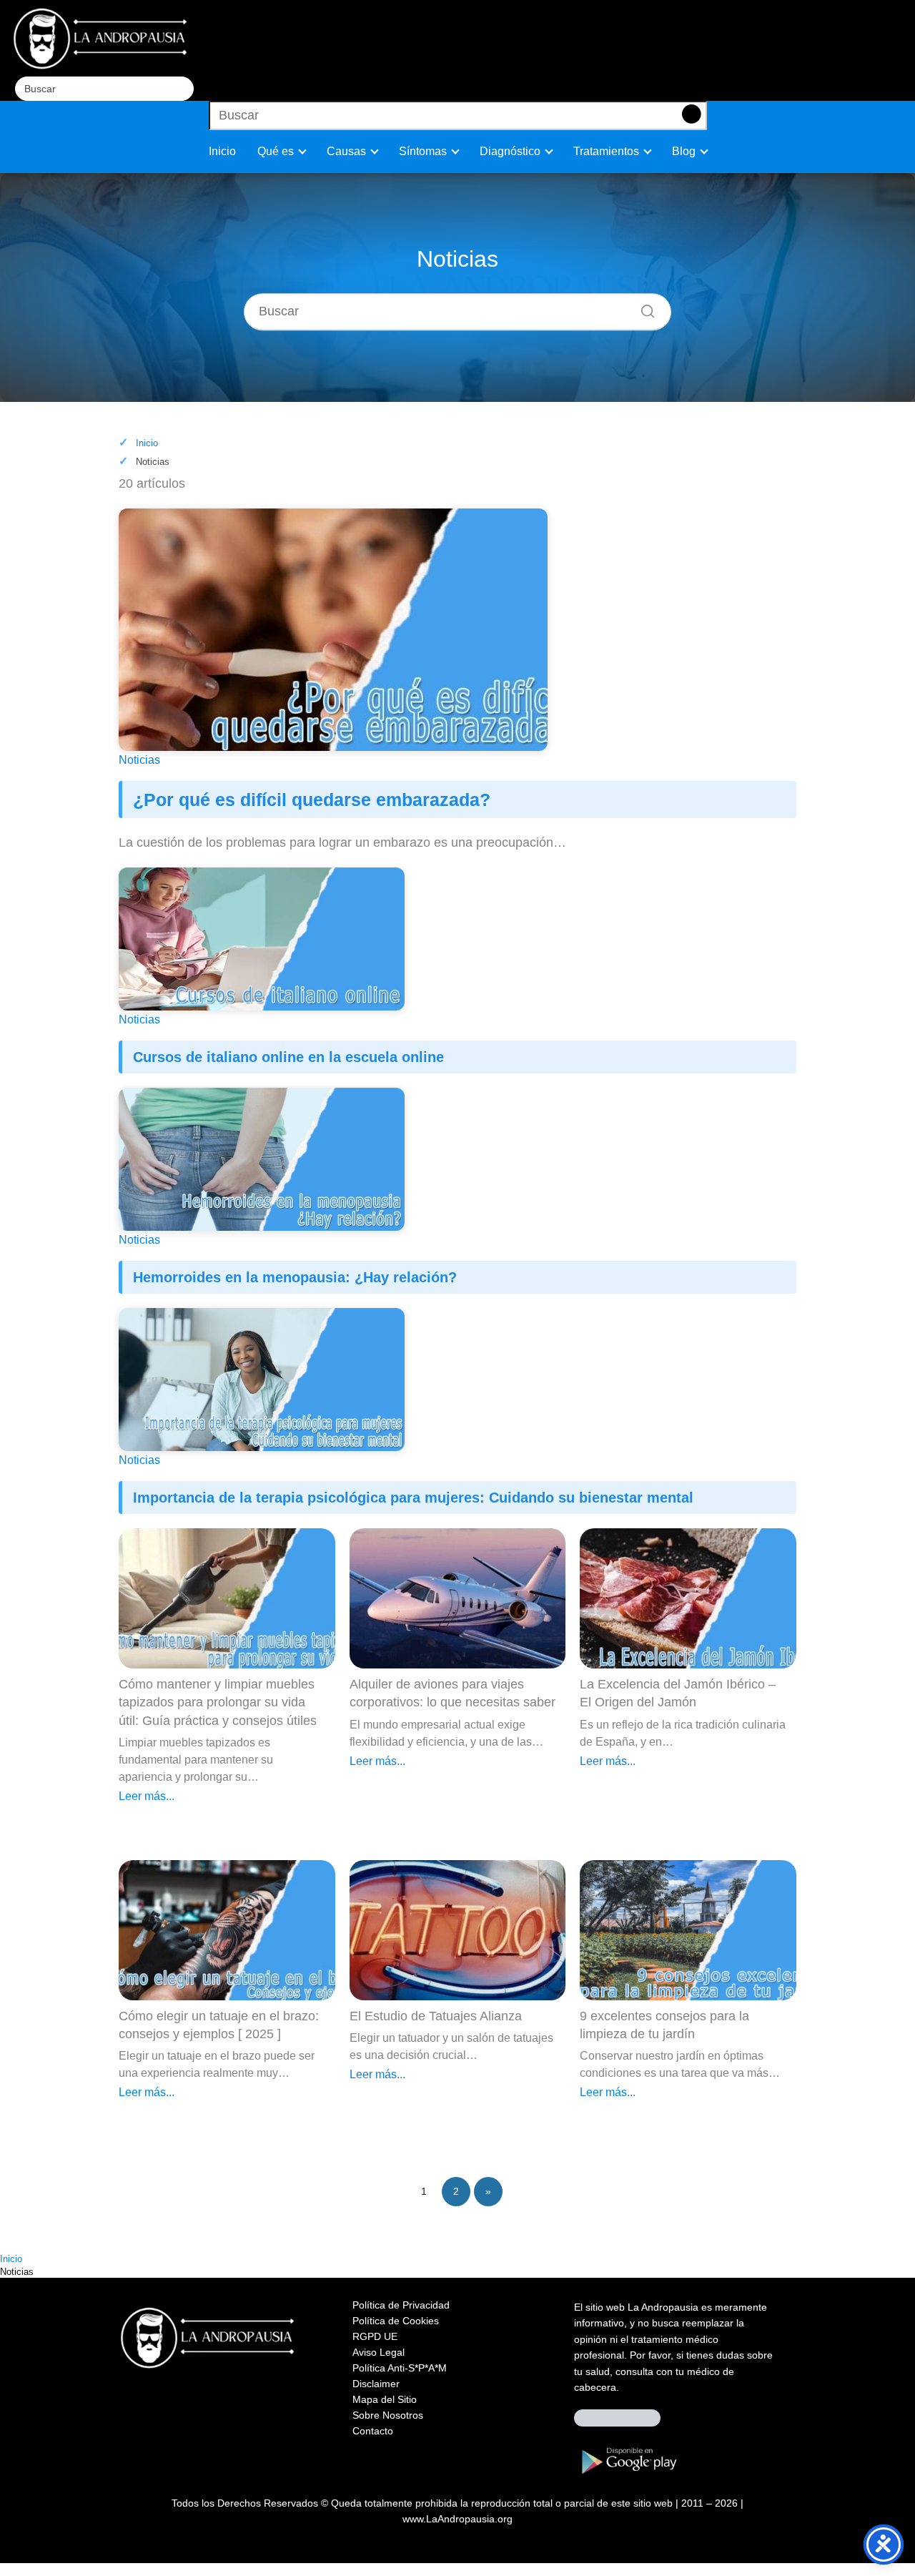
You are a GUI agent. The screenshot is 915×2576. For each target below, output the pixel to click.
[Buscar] (900, 14)
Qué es (276, 151)
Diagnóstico (510, 151)
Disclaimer (376, 2384)
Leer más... (147, 1796)
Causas (346, 151)
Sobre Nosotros (388, 2415)
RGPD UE (375, 2336)
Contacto (373, 2431)
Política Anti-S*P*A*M (400, 2368)
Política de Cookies (396, 2321)
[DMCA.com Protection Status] (617, 2423)
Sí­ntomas (423, 151)
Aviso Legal (379, 2352)
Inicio (222, 151)
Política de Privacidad (401, 2305)
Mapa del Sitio (385, 2399)
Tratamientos (606, 151)
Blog (684, 151)
